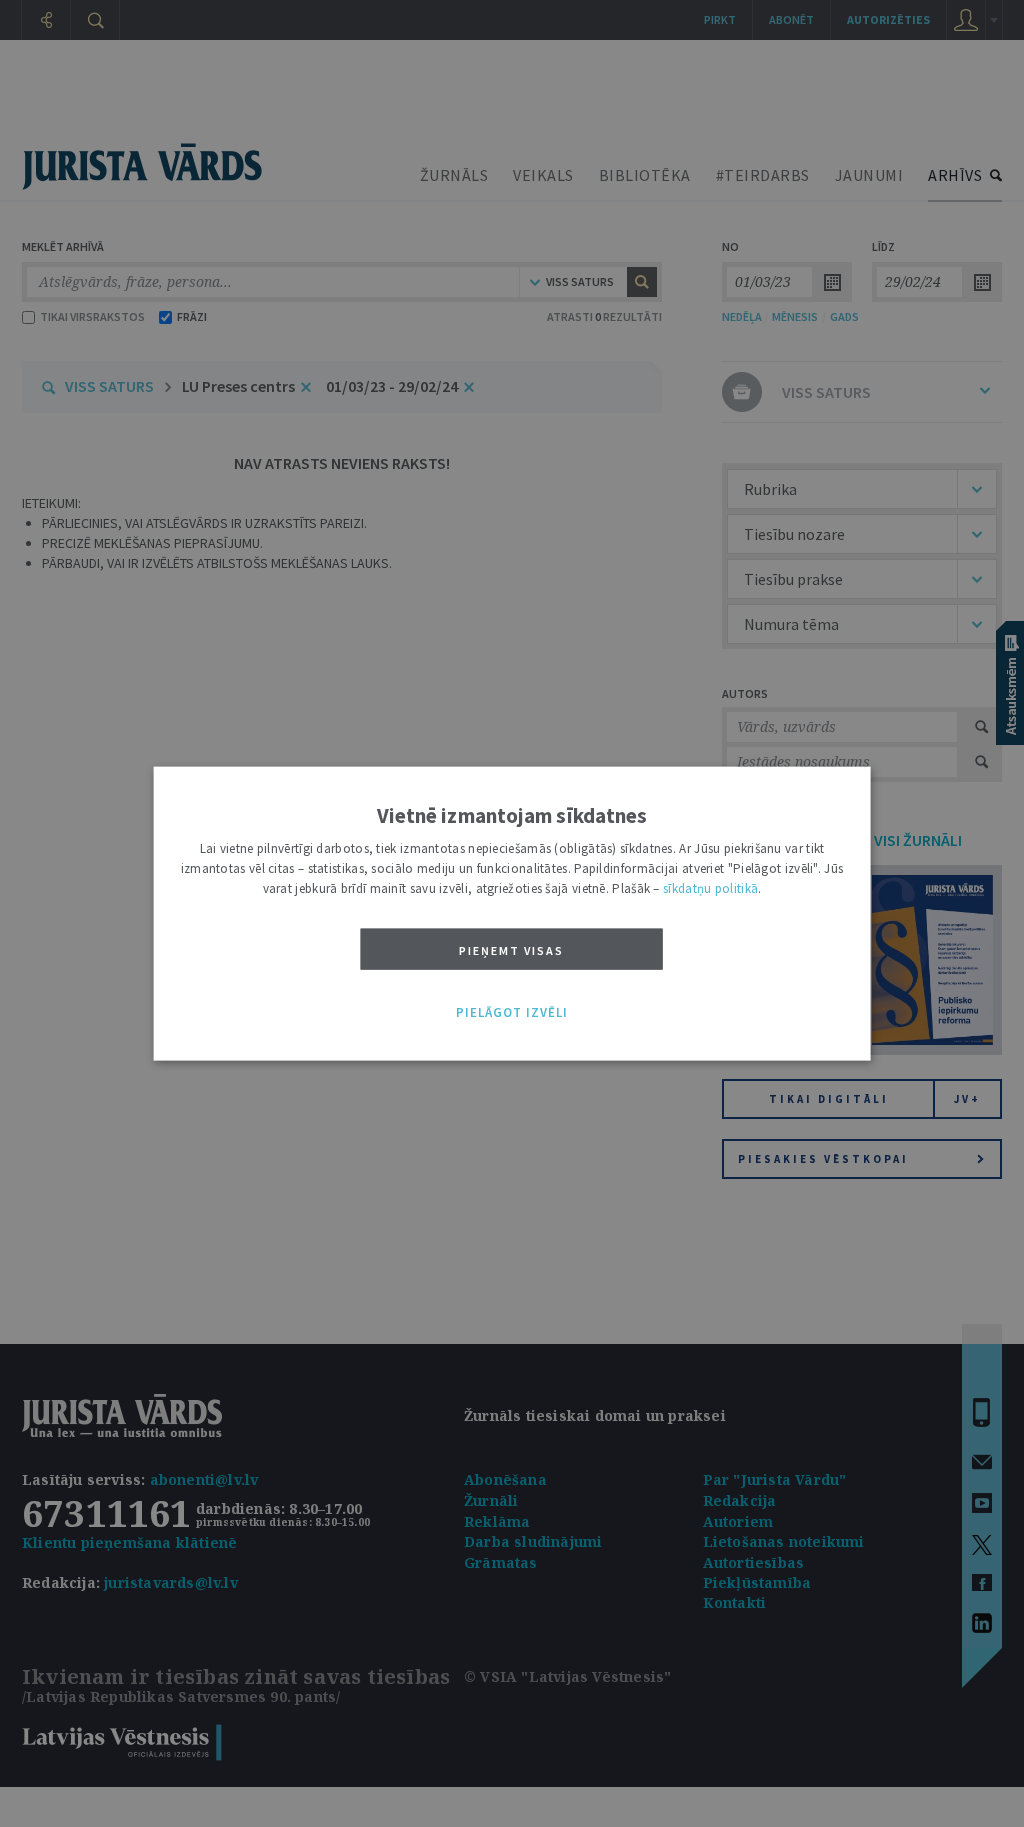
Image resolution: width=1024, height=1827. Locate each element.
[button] (512, 1013)
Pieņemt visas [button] (511, 949)
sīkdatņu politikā (710, 887)
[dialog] (512, 913)
